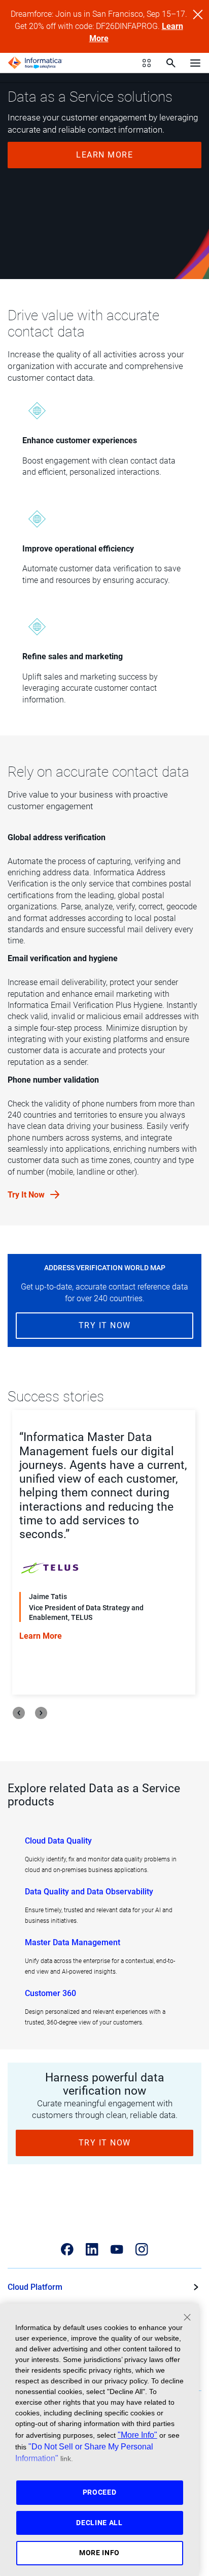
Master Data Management (73, 1942)
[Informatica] (35, 63)
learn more (104, 155)
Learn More (85, 1668)
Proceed (100, 2492)
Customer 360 (50, 1993)
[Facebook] (67, 2249)
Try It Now (27, 1195)
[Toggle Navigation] (195, 63)
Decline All (99, 2523)
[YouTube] (117, 2249)
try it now (105, 1325)
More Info (99, 2553)
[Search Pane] (171, 63)
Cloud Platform (35, 2287)
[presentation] (19, 1713)
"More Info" (137, 2435)
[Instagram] (142, 2249)
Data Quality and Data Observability (89, 1892)
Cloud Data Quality (58, 1841)
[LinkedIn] (92, 2249)
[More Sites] (147, 63)
